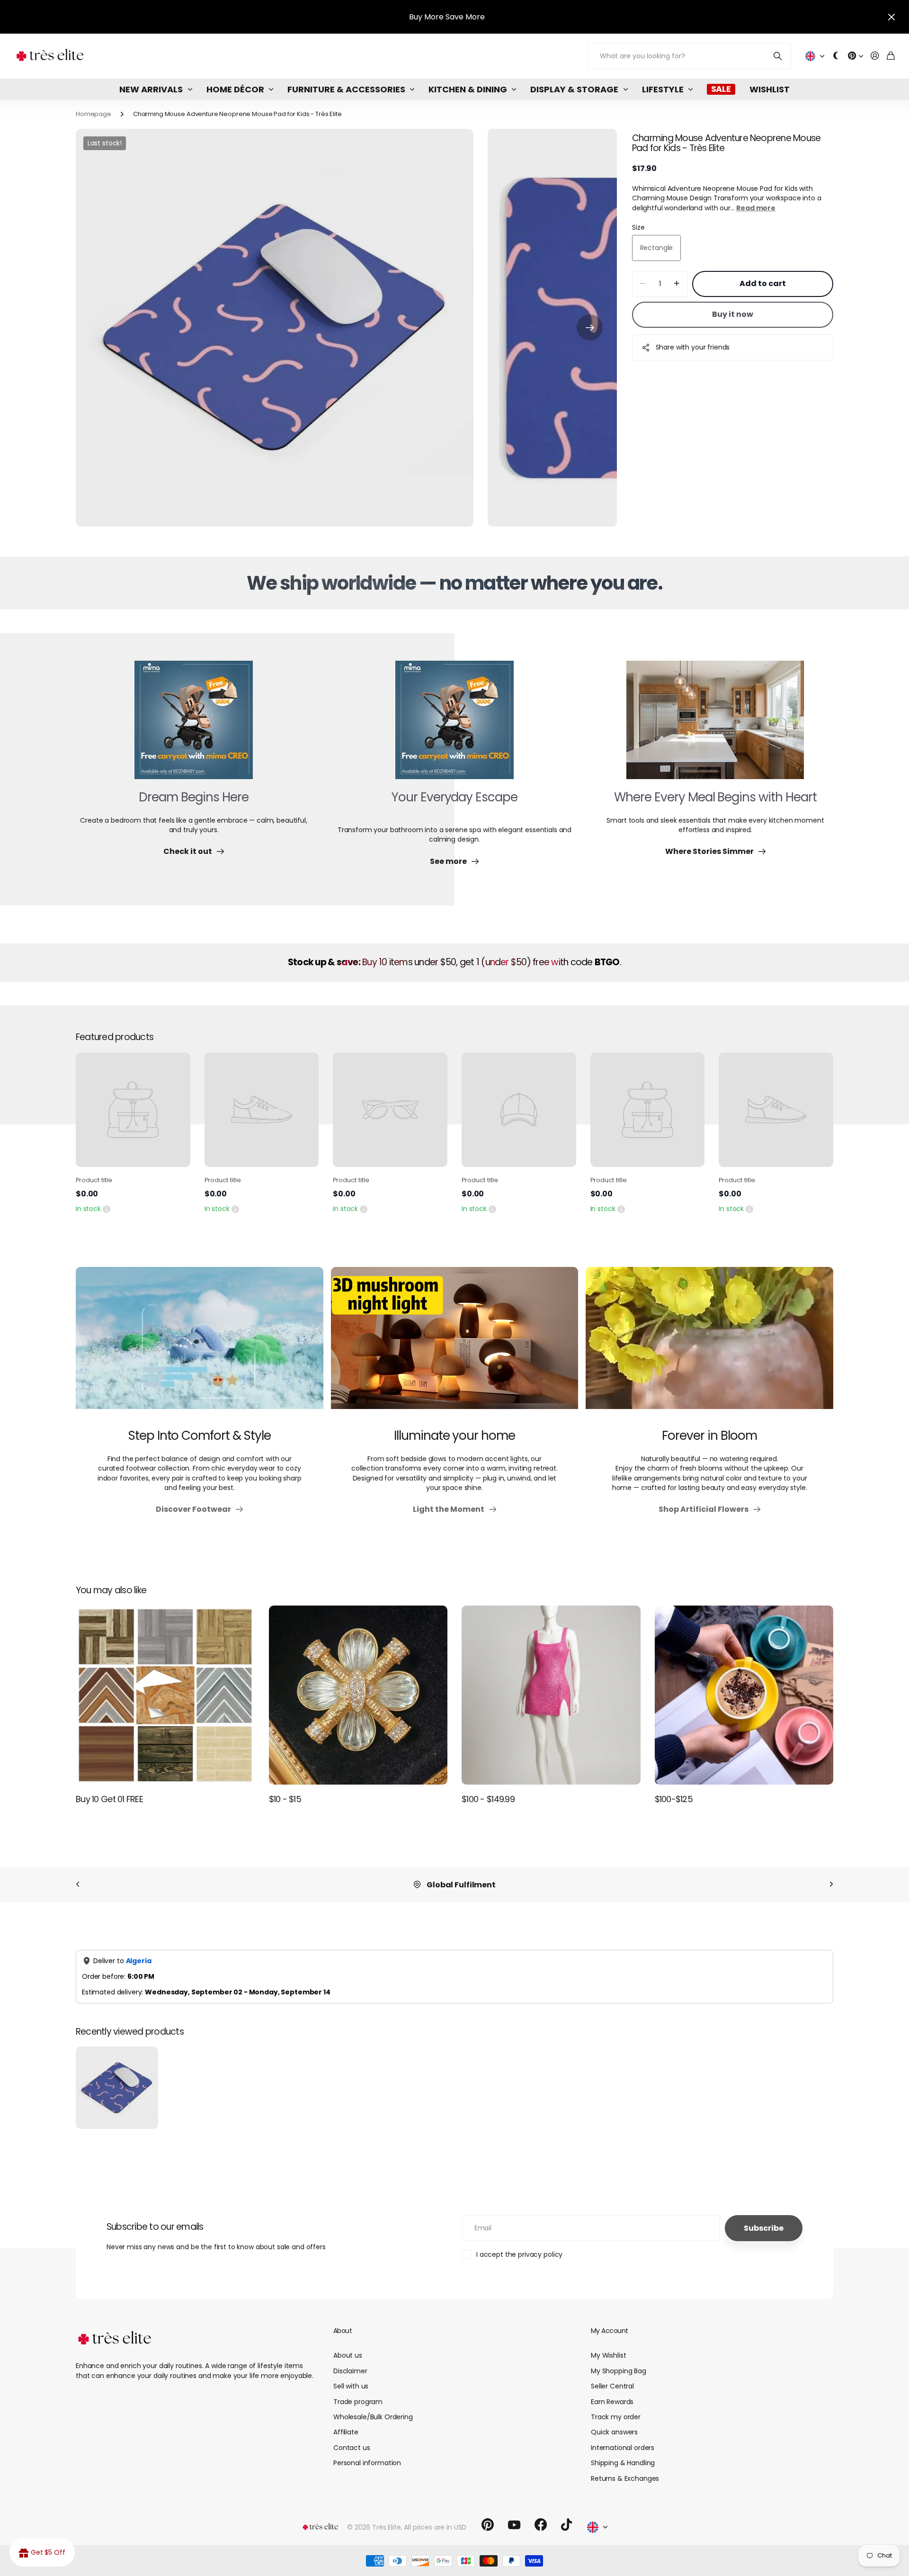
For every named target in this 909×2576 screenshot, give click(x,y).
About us (348, 2355)
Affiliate (346, 2432)
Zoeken (778, 56)
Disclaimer (350, 2371)
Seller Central (612, 2386)
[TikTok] (566, 2525)
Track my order (616, 2417)
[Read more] (856, 56)
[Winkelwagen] (891, 56)
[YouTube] (514, 2525)
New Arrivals (151, 89)
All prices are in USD (435, 2527)
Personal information (367, 2463)
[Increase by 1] (677, 284)
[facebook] (541, 2525)
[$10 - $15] (358, 1695)
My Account (609, 2331)
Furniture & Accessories (346, 89)
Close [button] (891, 17)
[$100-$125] (744, 1695)
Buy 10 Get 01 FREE (109, 1799)
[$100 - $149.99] (551, 1695)
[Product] (133, 1110)
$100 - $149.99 (488, 1799)
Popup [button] (107, 1209)
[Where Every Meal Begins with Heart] (715, 726)
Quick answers (614, 2432)
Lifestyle (663, 89)
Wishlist (770, 89)
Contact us (352, 2448)
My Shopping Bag (619, 2371)
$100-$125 (674, 1799)
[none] (78, 1885)
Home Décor (235, 89)
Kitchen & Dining (468, 89)
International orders (623, 2448)
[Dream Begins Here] (194, 726)
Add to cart (763, 283)
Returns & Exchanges (625, 2478)
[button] (590, 328)
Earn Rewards (612, 2402)
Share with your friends (693, 347)
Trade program (358, 2402)
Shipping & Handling (623, 2463)
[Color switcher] (836, 56)
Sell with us (351, 2386)
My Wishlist (608, 2355)
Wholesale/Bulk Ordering (373, 2417)
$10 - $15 (285, 1799)
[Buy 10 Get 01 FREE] (165, 1695)
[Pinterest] (488, 2525)
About (343, 2331)
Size (638, 227)
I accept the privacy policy (519, 2254)
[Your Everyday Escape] (454, 726)
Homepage (94, 114)
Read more (756, 208)
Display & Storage (574, 89)
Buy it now (733, 314)
